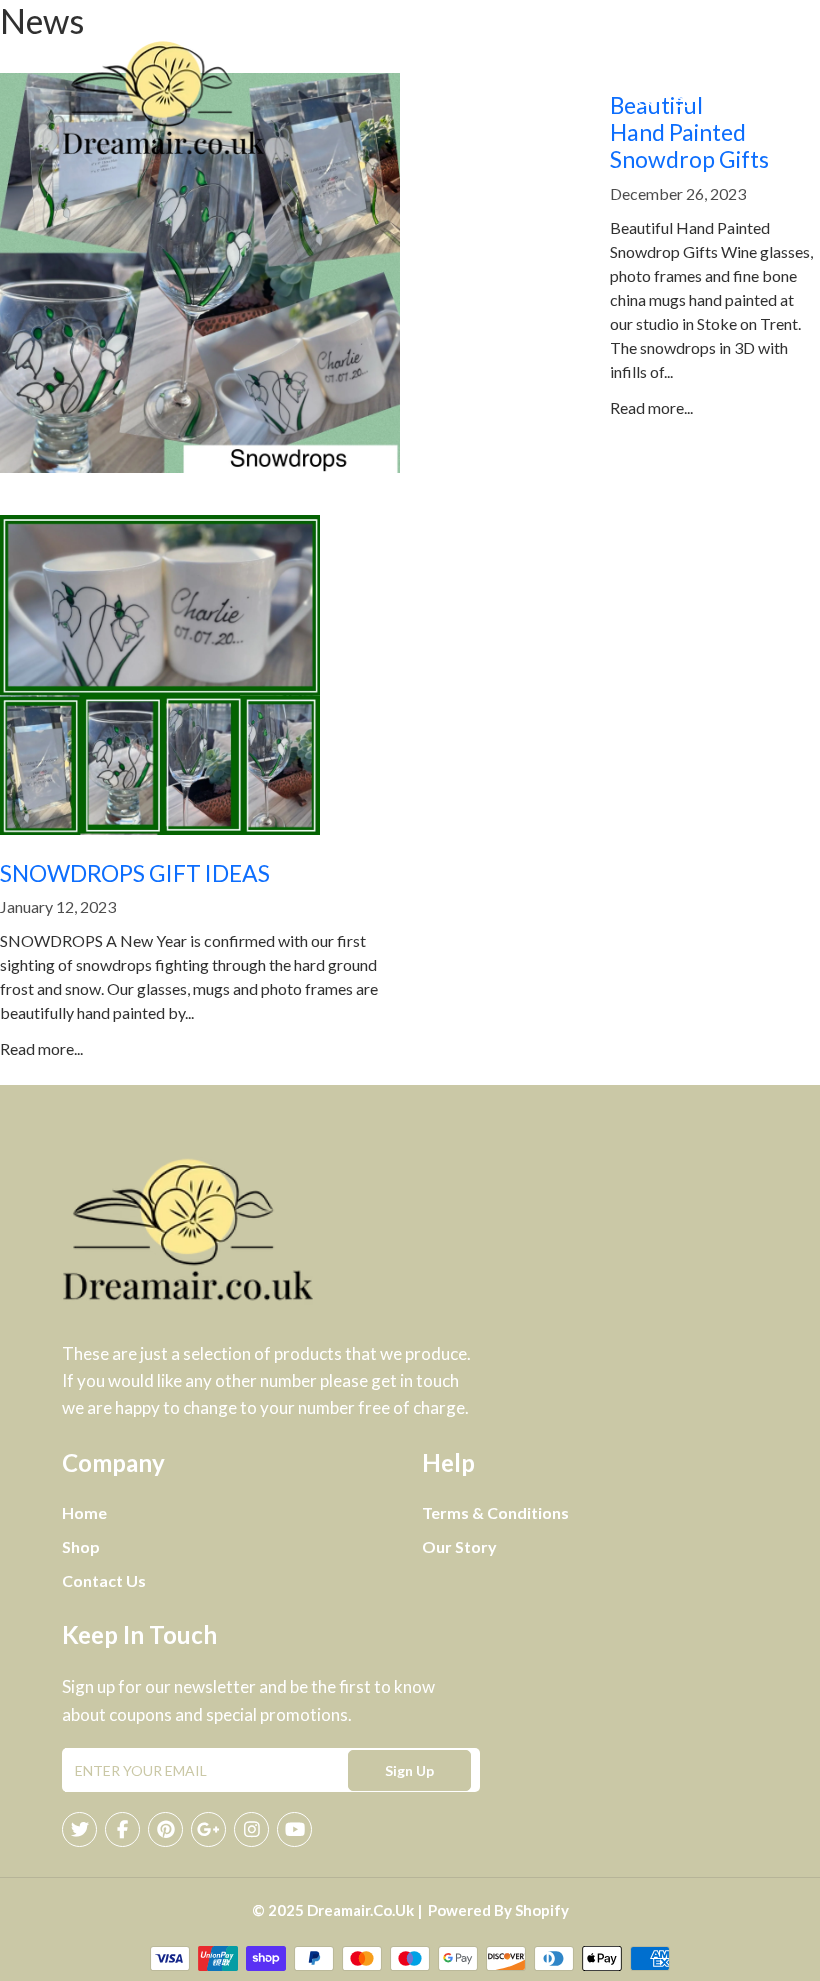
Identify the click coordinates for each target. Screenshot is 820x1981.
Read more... (651, 407)
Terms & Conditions (495, 1512)
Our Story (459, 1546)
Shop (81, 1546)
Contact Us (104, 1580)
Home (84, 1512)
